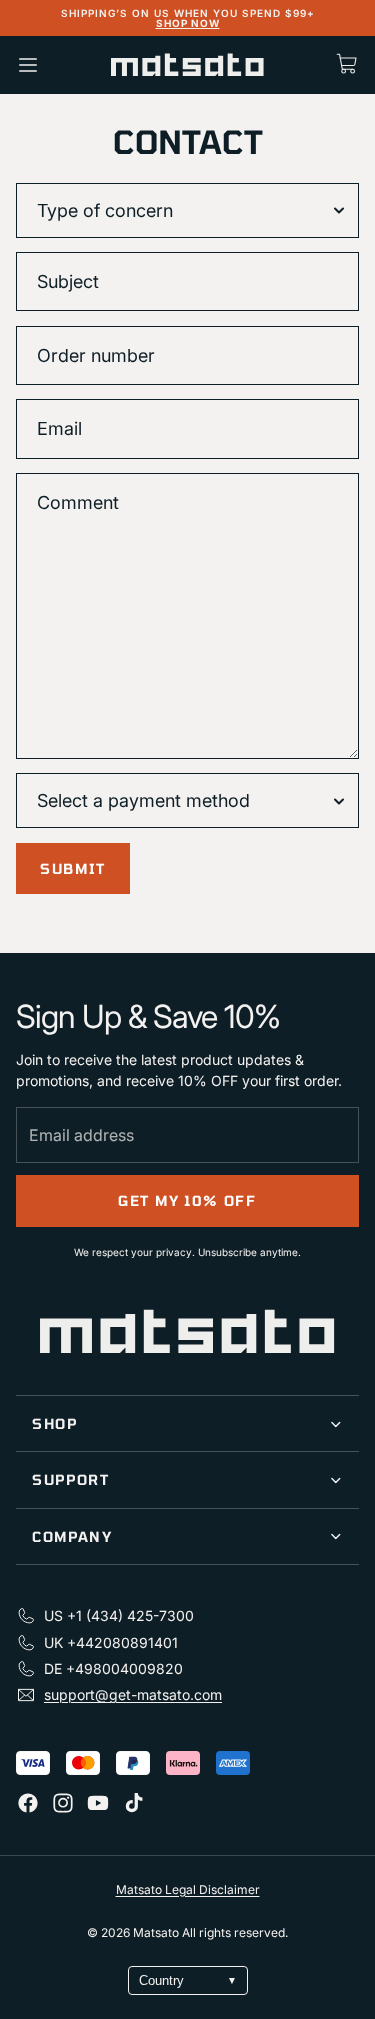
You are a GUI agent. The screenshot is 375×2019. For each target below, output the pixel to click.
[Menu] (28, 65)
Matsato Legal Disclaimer (188, 1889)
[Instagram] (63, 1803)
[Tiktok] (134, 1803)
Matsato (157, 1932)
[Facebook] (28, 1803)
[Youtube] (98, 1803)
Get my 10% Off (187, 1200)
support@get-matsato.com (133, 1694)
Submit (73, 868)
